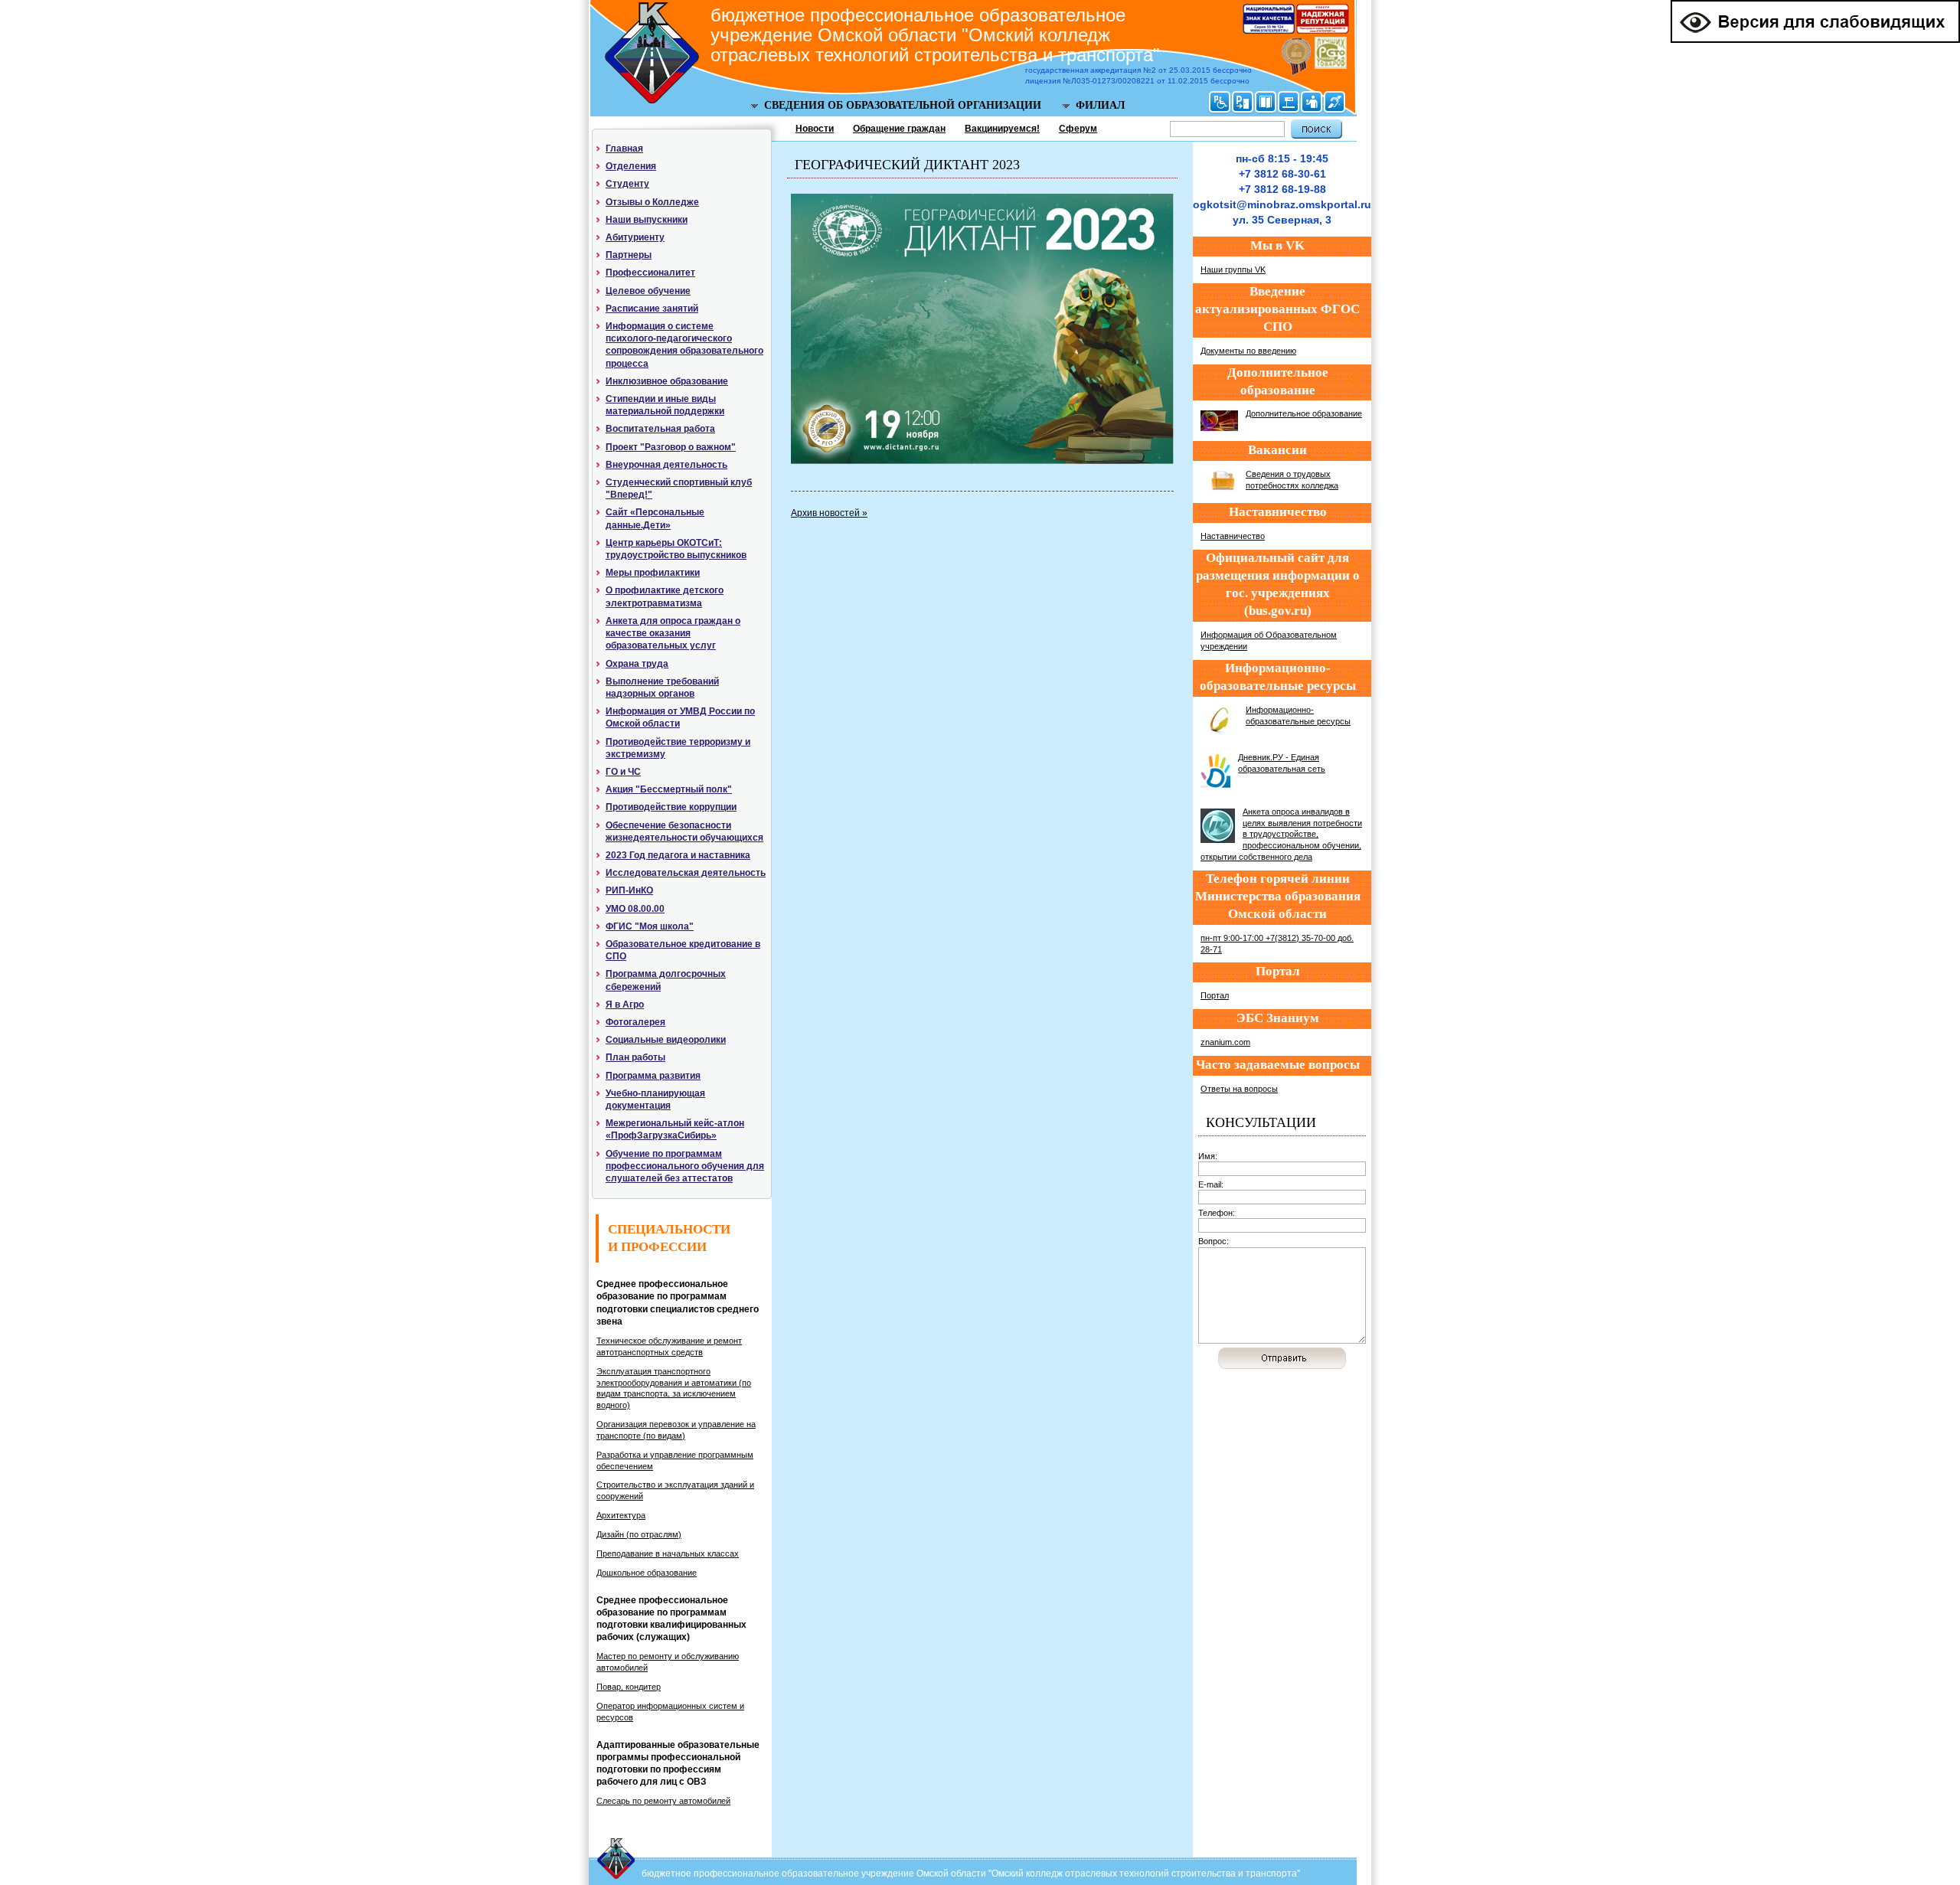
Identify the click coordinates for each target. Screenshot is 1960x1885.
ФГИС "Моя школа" (650, 926)
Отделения (631, 166)
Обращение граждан (899, 129)
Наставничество (1233, 536)
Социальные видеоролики (666, 1040)
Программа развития (653, 1076)
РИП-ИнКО (629, 890)
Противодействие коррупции (671, 807)
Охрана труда (637, 664)
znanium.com (1225, 1042)
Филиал (1100, 105)
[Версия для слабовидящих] (1815, 40)
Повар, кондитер (629, 1687)
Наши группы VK (1233, 270)
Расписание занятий (652, 309)
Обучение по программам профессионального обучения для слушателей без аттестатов (685, 1166)
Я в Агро (625, 1005)
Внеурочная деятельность (666, 465)
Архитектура (621, 1515)
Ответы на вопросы (1239, 1089)
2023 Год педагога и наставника (678, 855)
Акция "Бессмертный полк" (669, 789)
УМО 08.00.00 (635, 909)
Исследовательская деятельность (686, 873)
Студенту (627, 184)
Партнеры (629, 255)
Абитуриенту (635, 237)
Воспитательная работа (660, 429)
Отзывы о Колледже (652, 202)
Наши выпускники (647, 220)
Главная (624, 149)
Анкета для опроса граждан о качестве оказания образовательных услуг (673, 633)
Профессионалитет (650, 273)
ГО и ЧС (623, 772)
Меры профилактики (653, 573)
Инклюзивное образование (667, 381)
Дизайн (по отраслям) (639, 1534)
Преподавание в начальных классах (668, 1553)
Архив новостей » (829, 513)
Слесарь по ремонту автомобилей (663, 1801)
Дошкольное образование (647, 1573)
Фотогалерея (635, 1022)
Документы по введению (1248, 351)
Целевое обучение (648, 291)
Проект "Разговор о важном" (671, 447)
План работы (635, 1057)
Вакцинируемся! (1002, 129)
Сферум (1078, 129)
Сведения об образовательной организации (903, 105)
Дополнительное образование (1304, 413)
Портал (1215, 995)
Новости (815, 129)
